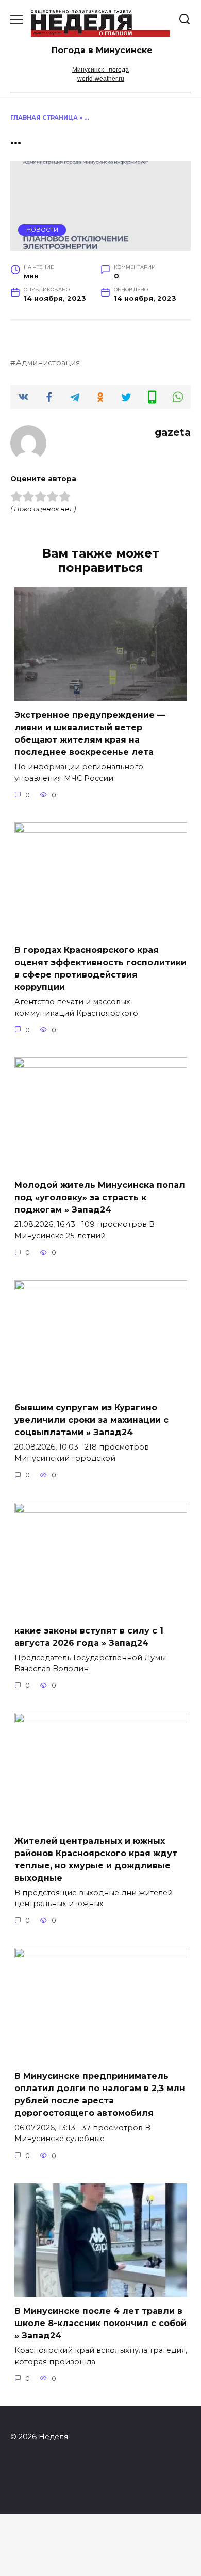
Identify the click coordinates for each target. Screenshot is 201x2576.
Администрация (48, 363)
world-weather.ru (101, 79)
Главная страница (44, 117)
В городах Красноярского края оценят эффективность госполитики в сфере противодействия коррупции (100, 969)
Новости (42, 230)
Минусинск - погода (100, 70)
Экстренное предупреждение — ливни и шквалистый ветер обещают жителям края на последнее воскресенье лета (90, 734)
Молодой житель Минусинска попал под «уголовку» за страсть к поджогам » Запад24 (100, 1197)
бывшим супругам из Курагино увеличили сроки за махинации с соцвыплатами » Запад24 (91, 1420)
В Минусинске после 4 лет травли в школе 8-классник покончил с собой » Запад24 (100, 2323)
